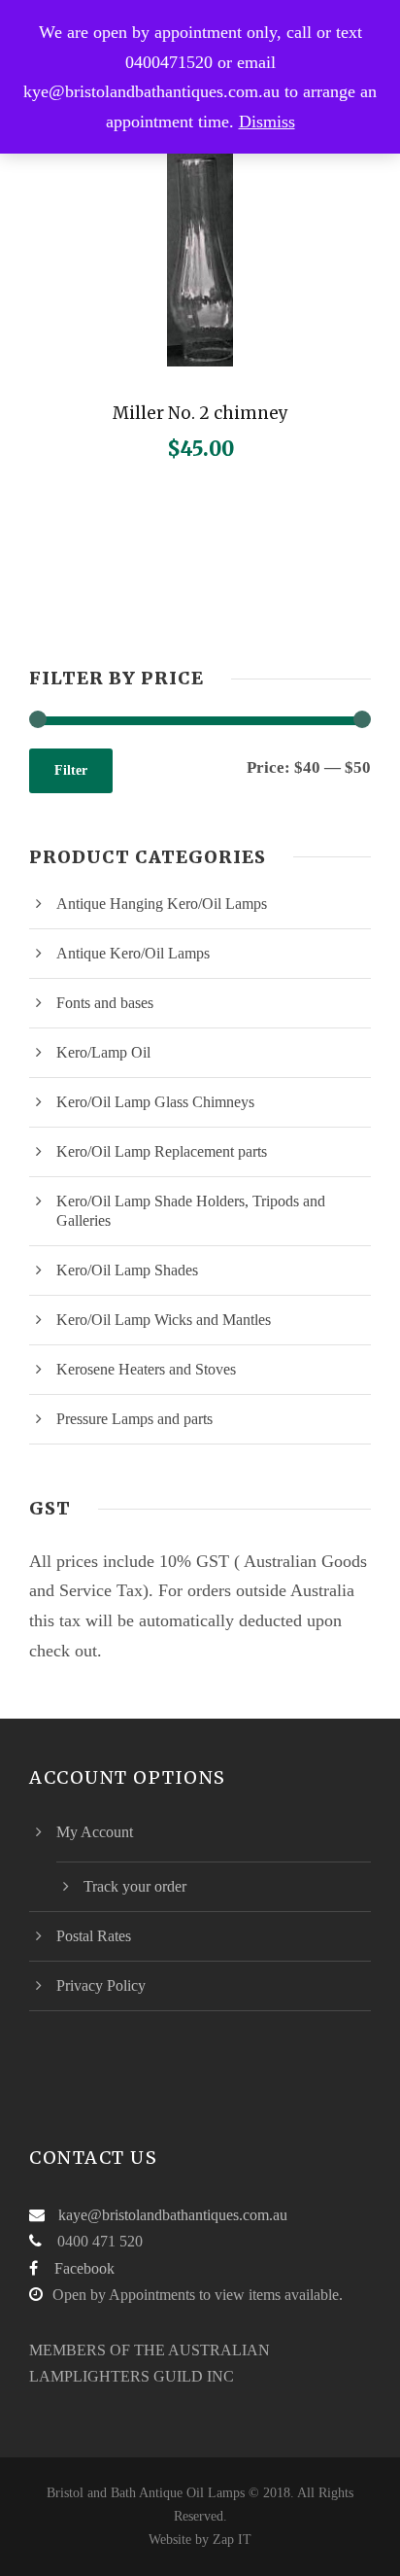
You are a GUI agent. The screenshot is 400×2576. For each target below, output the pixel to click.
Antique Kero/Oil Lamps (133, 953)
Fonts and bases (105, 1003)
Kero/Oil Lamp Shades (127, 1270)
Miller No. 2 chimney (200, 413)
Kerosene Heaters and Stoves (146, 1369)
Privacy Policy (101, 1985)
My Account (95, 1832)
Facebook (84, 2268)
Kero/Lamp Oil (103, 1052)
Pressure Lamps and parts (134, 1419)
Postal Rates (94, 1936)
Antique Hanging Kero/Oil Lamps (162, 904)
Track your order (135, 1886)
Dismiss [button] (267, 122)
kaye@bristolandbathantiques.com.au (173, 2215)
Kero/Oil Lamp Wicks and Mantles (164, 1320)
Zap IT (232, 2540)
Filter (71, 770)
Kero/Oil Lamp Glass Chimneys (155, 1102)
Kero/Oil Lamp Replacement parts (162, 1151)
